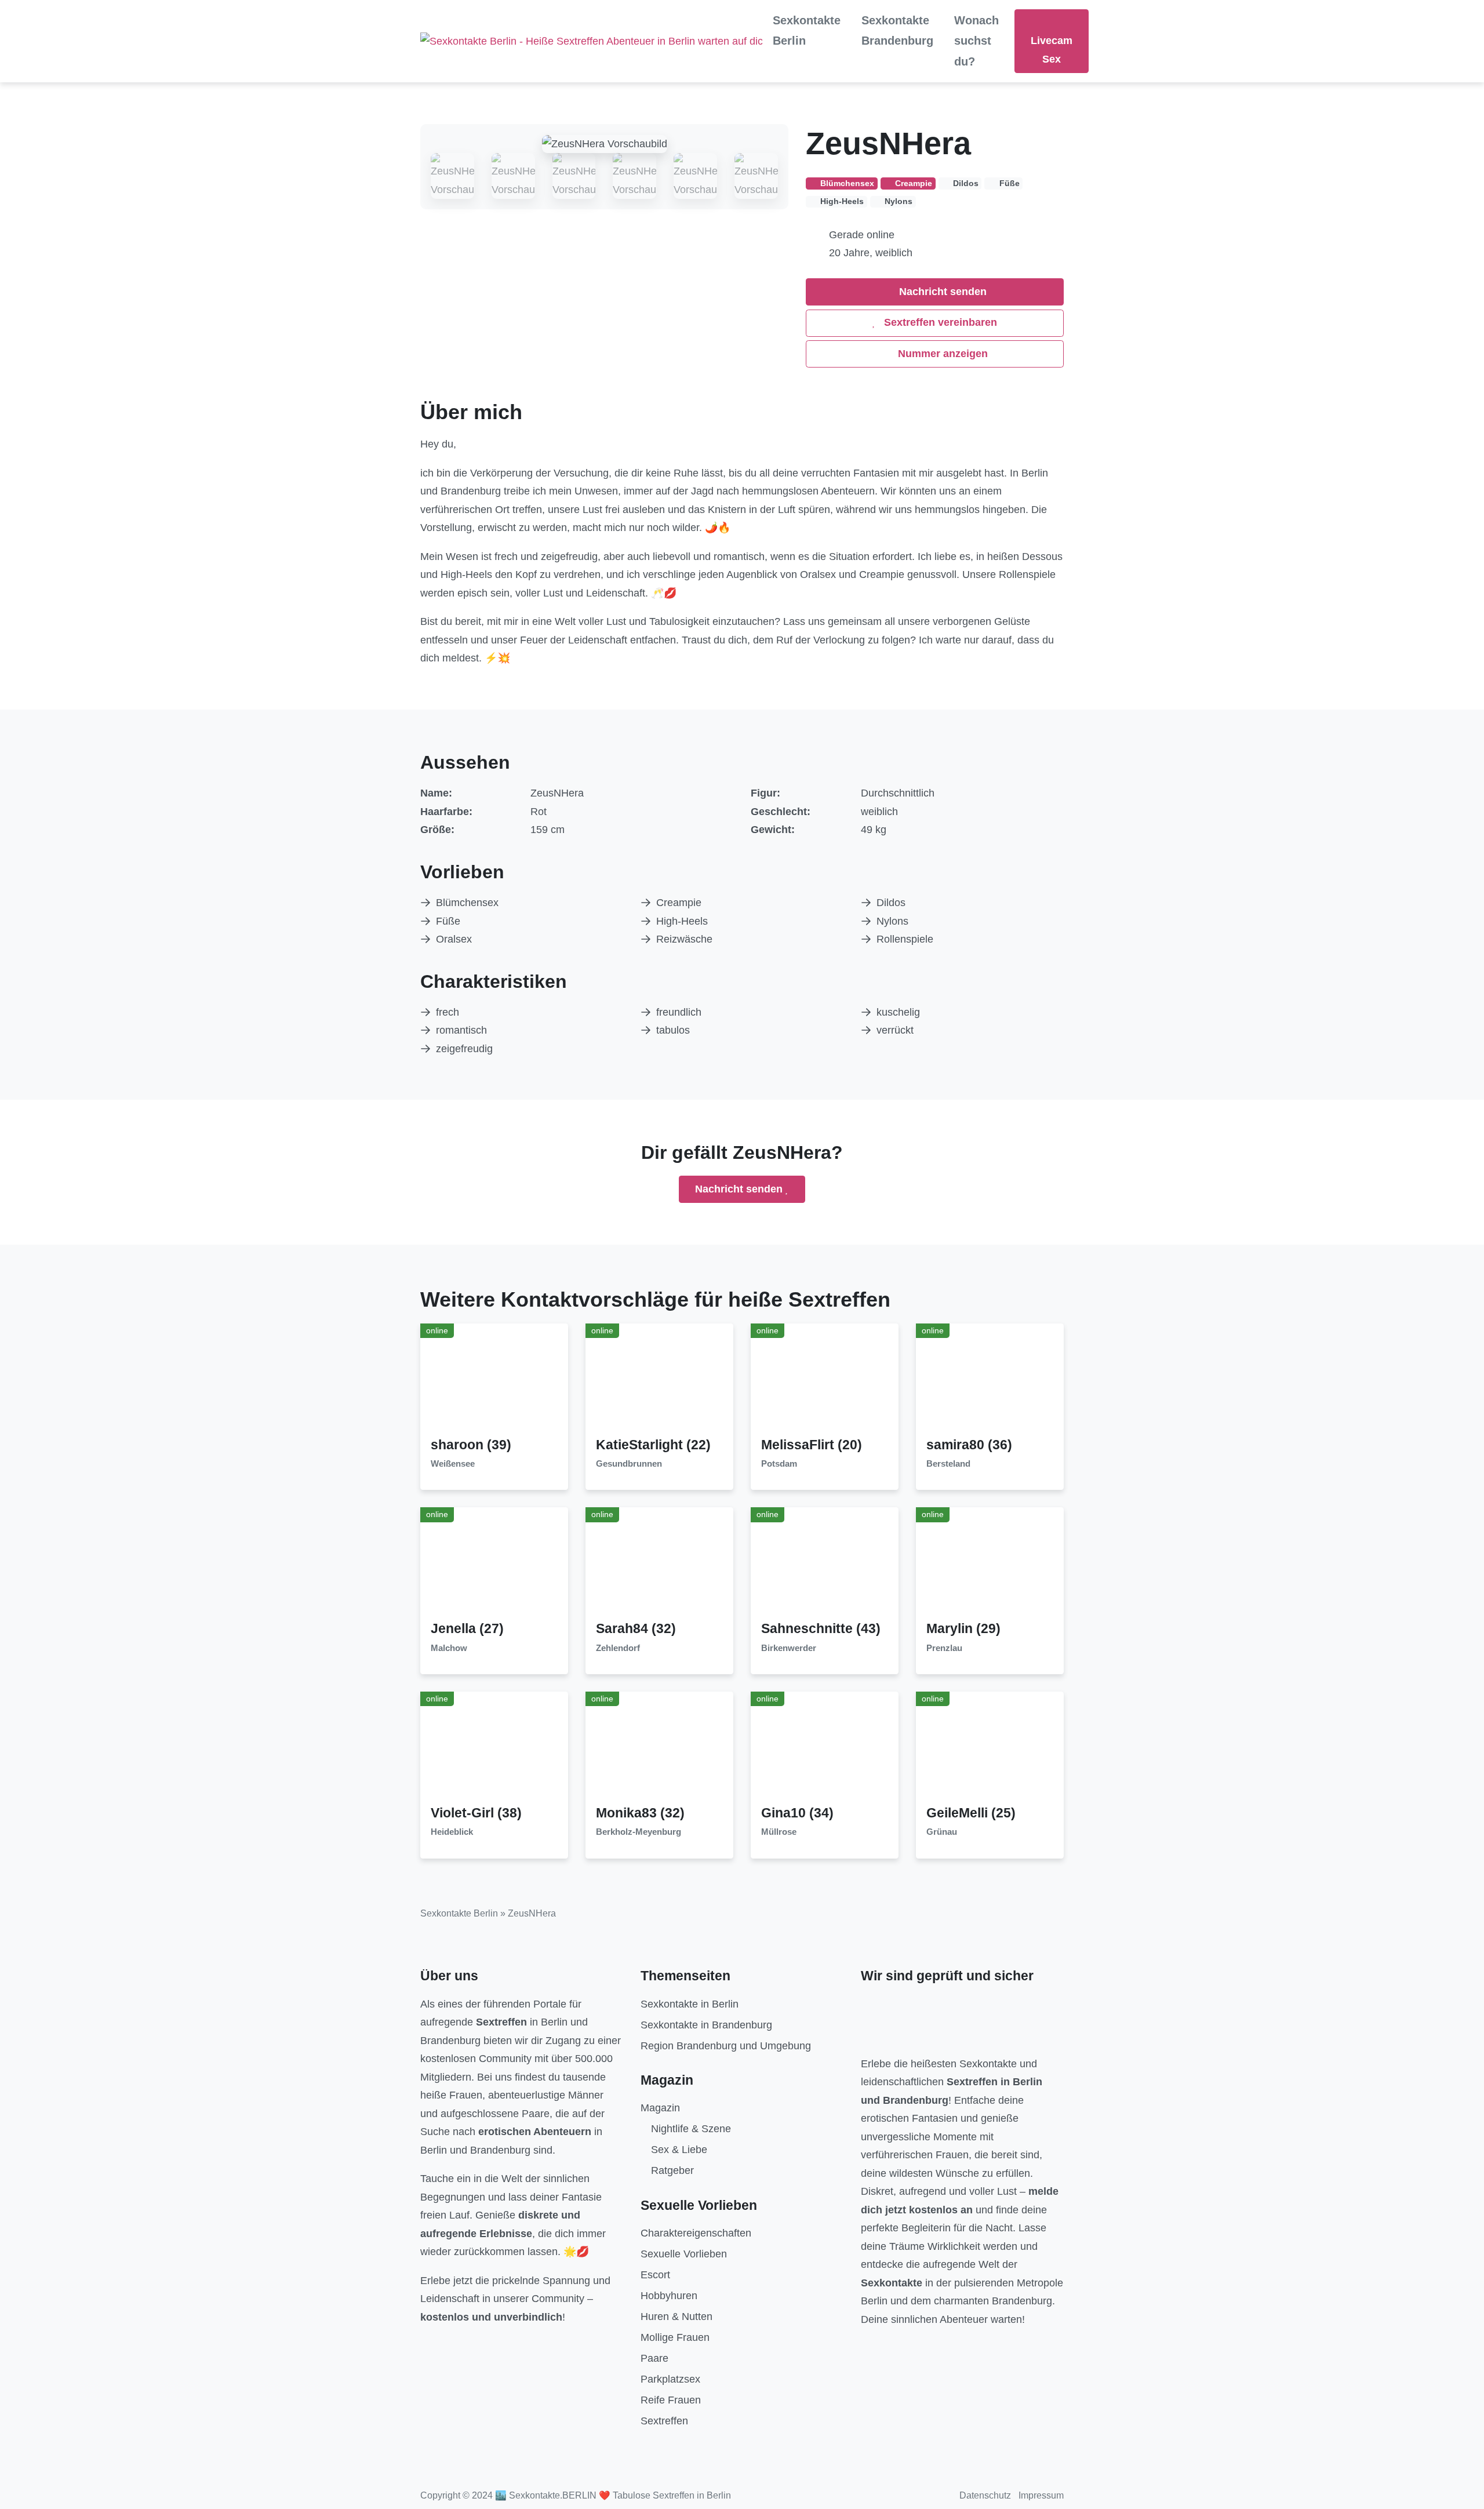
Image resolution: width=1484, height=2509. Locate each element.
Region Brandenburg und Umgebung (726, 2046)
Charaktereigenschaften (696, 2233)
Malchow (449, 1648)
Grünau (942, 1832)
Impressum (1041, 2495)
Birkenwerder (789, 1648)
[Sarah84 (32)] (660, 1563)
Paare (654, 2358)
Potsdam (779, 1464)
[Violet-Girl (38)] (494, 1748)
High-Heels (682, 921)
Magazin (660, 2108)
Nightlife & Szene (691, 2129)
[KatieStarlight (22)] (660, 1380)
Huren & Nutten (676, 2317)
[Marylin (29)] (990, 1563)
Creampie (679, 903)
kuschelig (898, 1012)
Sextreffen (664, 2421)
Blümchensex (467, 903)
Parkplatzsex (670, 2379)
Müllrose (779, 1832)
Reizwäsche (684, 939)
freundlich (679, 1012)
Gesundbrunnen (629, 1464)
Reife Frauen (671, 2400)
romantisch (461, 1030)
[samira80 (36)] (990, 1380)
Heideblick (452, 1832)
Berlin (554, 2022)
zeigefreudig (464, 1049)
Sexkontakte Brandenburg (897, 30)
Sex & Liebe (679, 2150)
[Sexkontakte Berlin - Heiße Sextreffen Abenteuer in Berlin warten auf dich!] (591, 41)
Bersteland (948, 1464)
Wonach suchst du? (976, 41)
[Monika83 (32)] (660, 1748)
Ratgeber (672, 2170)
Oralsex (454, 939)
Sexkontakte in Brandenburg (706, 2025)
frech (448, 1012)
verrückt (895, 1030)
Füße (448, 921)
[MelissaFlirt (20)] (825, 1380)
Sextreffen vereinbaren (939, 322)
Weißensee (453, 1464)
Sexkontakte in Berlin (690, 2004)
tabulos (673, 1030)
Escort (655, 2275)
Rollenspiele (905, 939)
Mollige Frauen (675, 2337)
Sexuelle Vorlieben (684, 2254)
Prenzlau (944, 1648)
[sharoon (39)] (494, 1380)
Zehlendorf (618, 1648)
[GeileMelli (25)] (990, 1748)
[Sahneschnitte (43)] (825, 1563)
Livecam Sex (1052, 50)
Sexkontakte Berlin (807, 30)
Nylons (892, 921)
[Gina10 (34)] (825, 1748)
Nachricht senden (941, 292)
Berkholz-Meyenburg (639, 1832)
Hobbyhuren (669, 2296)
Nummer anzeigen (941, 354)
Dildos (891, 903)
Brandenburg (450, 2041)
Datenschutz (985, 2495)
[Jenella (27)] (494, 1563)
